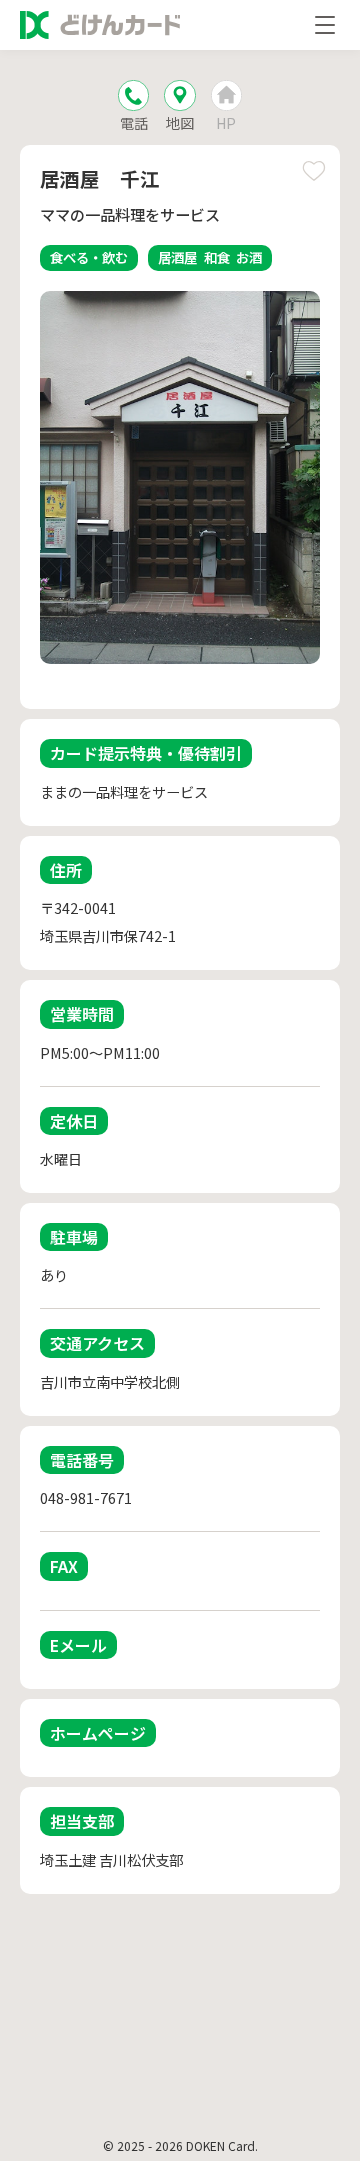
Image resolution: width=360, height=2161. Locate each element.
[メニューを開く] (325, 25)
